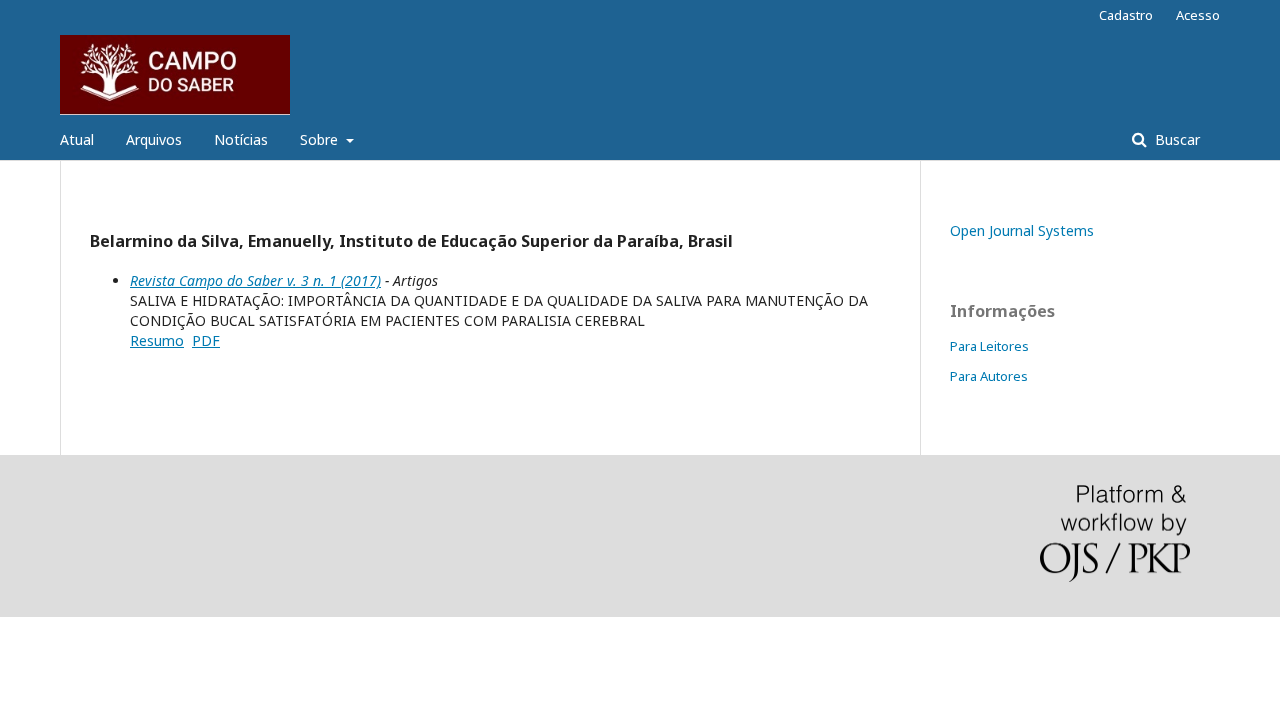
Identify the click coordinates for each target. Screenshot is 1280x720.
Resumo (157, 340)
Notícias (241, 139)
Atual (77, 139)
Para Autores (989, 376)
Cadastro (1126, 15)
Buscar (1175, 139)
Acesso (1198, 15)
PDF (206, 340)
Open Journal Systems (1022, 230)
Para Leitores (989, 346)
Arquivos (154, 139)
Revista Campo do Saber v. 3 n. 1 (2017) (255, 280)
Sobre (321, 139)
